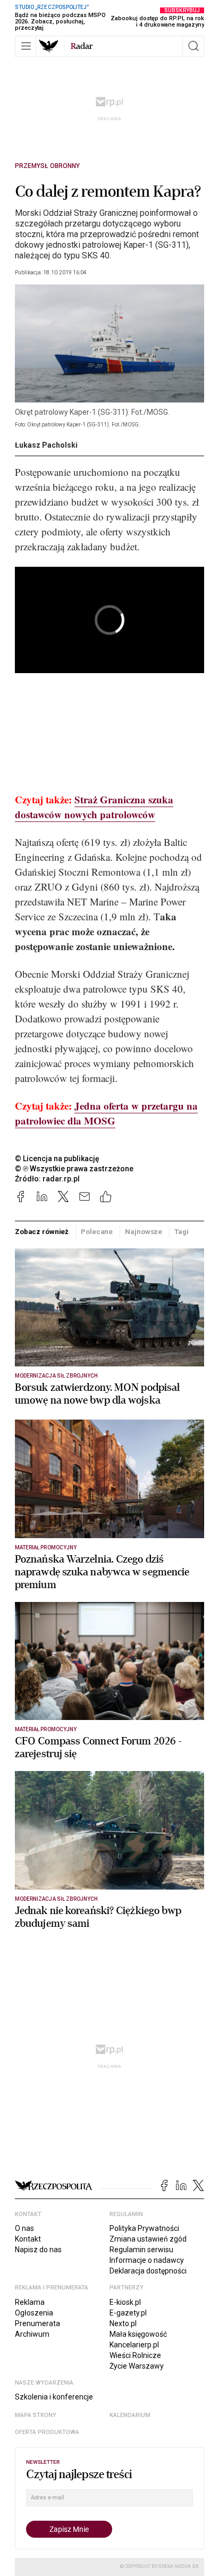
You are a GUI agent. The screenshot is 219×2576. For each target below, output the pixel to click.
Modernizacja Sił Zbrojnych (56, 1376)
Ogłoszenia (34, 2313)
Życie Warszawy (137, 2366)
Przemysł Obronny (47, 166)
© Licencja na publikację (57, 1159)
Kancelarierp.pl (134, 2345)
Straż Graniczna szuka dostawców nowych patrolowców (94, 807)
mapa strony (36, 2415)
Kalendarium (130, 2415)
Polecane (97, 1232)
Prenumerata (37, 2323)
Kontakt (28, 2239)
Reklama (30, 2302)
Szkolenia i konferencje (54, 2397)
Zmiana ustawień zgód (148, 2239)
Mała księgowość (138, 2334)
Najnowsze (144, 1232)
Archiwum (32, 2334)
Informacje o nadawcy (147, 2260)
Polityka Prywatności (144, 2228)
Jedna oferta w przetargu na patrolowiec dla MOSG (106, 1113)
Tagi (181, 1232)
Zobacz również (42, 1232)
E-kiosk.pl (125, 2302)
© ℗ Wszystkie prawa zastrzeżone (74, 1169)
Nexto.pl (123, 2323)
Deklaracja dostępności (148, 2271)
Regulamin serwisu (141, 2250)
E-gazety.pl (128, 2313)
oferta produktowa (47, 2432)
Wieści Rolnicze (135, 2355)
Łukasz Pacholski (46, 445)
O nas (24, 2228)
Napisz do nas (38, 2250)
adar (82, 46)
